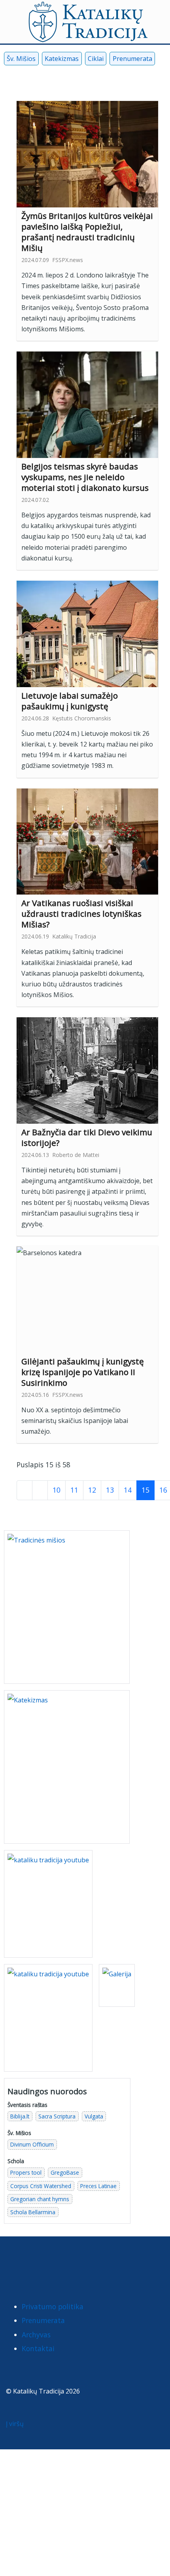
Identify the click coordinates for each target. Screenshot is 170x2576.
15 (145, 1490)
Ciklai (96, 59)
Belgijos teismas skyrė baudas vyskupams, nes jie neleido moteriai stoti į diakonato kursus (85, 477)
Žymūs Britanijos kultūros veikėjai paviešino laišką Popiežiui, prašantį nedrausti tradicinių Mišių (87, 232)
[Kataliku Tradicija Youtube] (22, 77)
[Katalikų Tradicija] (96, 2264)
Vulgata (94, 2116)
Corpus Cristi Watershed (41, 2186)
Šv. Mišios (21, 59)
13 (110, 1490)
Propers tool (26, 2172)
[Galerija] (117, 1985)
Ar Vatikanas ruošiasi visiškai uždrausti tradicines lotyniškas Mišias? (81, 914)
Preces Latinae (98, 2186)
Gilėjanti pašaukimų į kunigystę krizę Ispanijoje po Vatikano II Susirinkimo (83, 1372)
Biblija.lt (20, 2116)
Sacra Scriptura (57, 2116)
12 (92, 1490)
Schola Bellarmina (33, 2212)
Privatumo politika (53, 2306)
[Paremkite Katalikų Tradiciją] (48, 1903)
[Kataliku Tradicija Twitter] (35, 77)
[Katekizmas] (67, 1766)
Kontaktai (38, 2348)
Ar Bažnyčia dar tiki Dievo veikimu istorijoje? (87, 1137)
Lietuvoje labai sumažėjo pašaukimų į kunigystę (70, 701)
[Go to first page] (25, 1490)
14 (128, 1490)
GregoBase (65, 2172)
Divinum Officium (32, 2144)
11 (74, 1490)
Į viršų (16, 2424)
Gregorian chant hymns (40, 2199)
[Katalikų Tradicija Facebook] (9, 77)
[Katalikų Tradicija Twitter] (47, 2264)
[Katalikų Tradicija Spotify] (80, 2264)
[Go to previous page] (40, 1490)
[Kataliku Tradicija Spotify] (61, 77)
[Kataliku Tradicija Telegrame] (48, 77)
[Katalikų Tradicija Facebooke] (14, 2264)
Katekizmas (62, 59)
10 (57, 1490)
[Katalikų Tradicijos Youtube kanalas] (48, 2017)
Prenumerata (132, 59)
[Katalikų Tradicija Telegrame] (64, 2264)
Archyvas (36, 2335)
